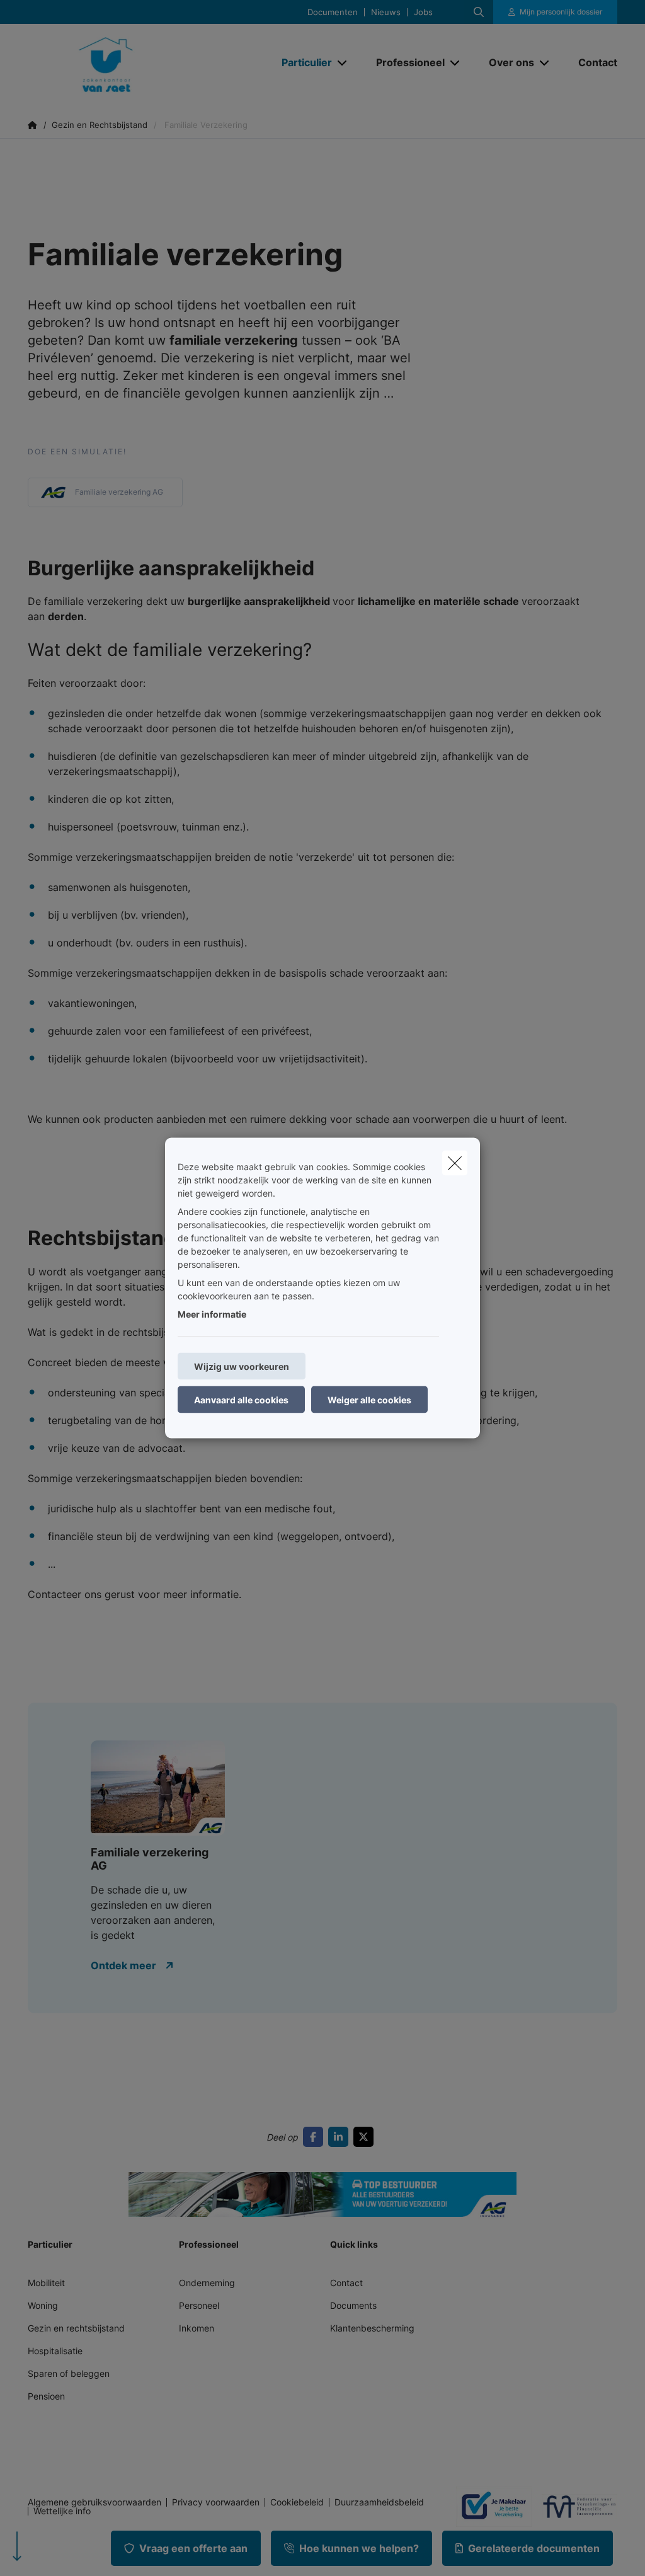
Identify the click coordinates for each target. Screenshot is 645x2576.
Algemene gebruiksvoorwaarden (94, 2502)
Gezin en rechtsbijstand (76, 2328)
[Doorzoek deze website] (479, 12)
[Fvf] (574, 2507)
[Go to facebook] (316, 2137)
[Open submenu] (343, 62)
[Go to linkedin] (341, 2137)
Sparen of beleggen (69, 2373)
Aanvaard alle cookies (241, 1400)
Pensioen (46, 2396)
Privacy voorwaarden (216, 2502)
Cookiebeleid (297, 2502)
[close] (455, 1163)
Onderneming (207, 2283)
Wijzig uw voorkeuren (242, 1366)
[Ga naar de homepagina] (122, 62)
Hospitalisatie (55, 2351)
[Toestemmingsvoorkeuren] (50, 2552)
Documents (353, 2305)
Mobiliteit (46, 2283)
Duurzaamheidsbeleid (379, 2502)
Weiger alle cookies (369, 1400)
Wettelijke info (62, 2511)
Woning (43, 2305)
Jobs (423, 12)
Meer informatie (212, 1314)
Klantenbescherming (372, 2328)
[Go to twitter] (366, 2137)
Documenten (333, 12)
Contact (346, 2283)
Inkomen (197, 2328)
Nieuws (386, 12)
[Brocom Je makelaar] (489, 2507)
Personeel (199, 2305)
